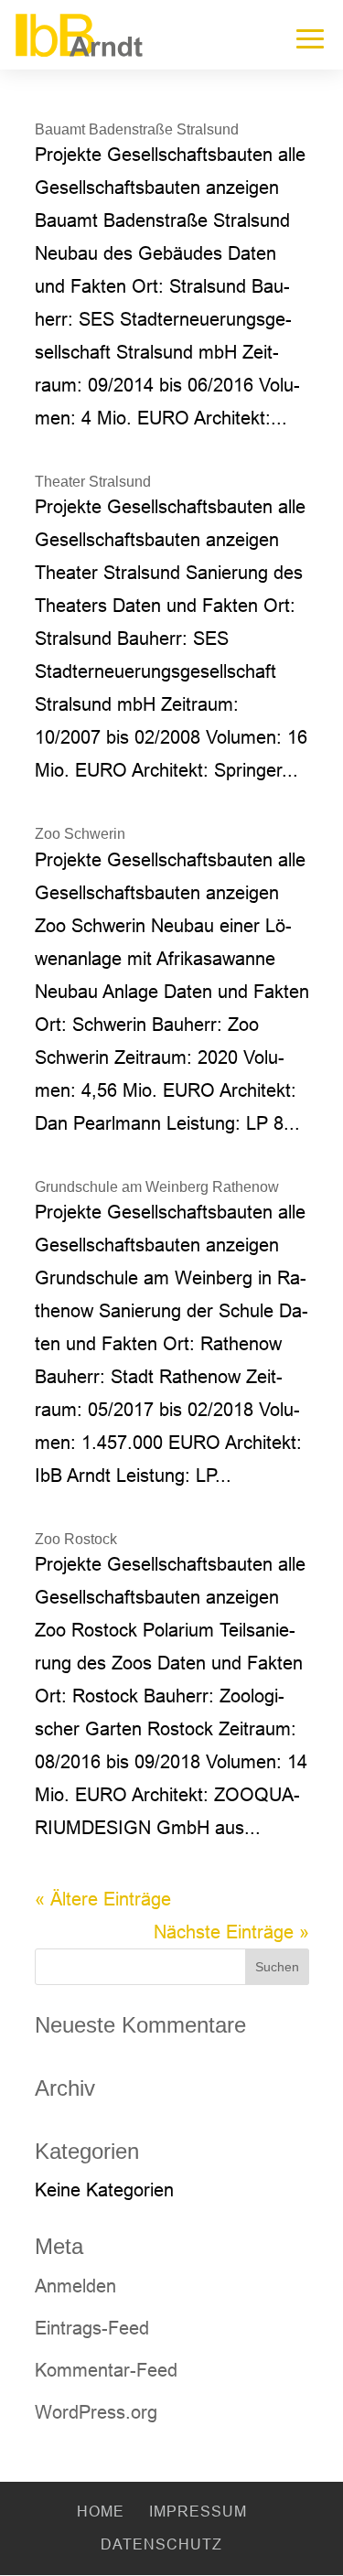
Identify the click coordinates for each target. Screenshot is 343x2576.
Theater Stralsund (93, 482)
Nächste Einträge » (231, 1932)
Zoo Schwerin (80, 834)
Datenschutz (161, 2544)
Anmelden (75, 2286)
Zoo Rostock (76, 1539)
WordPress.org (96, 2412)
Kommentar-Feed (106, 2370)
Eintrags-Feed (92, 2328)
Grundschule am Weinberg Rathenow (157, 1187)
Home (101, 2512)
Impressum (198, 2512)
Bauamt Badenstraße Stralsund (137, 129)
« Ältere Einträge (103, 1899)
